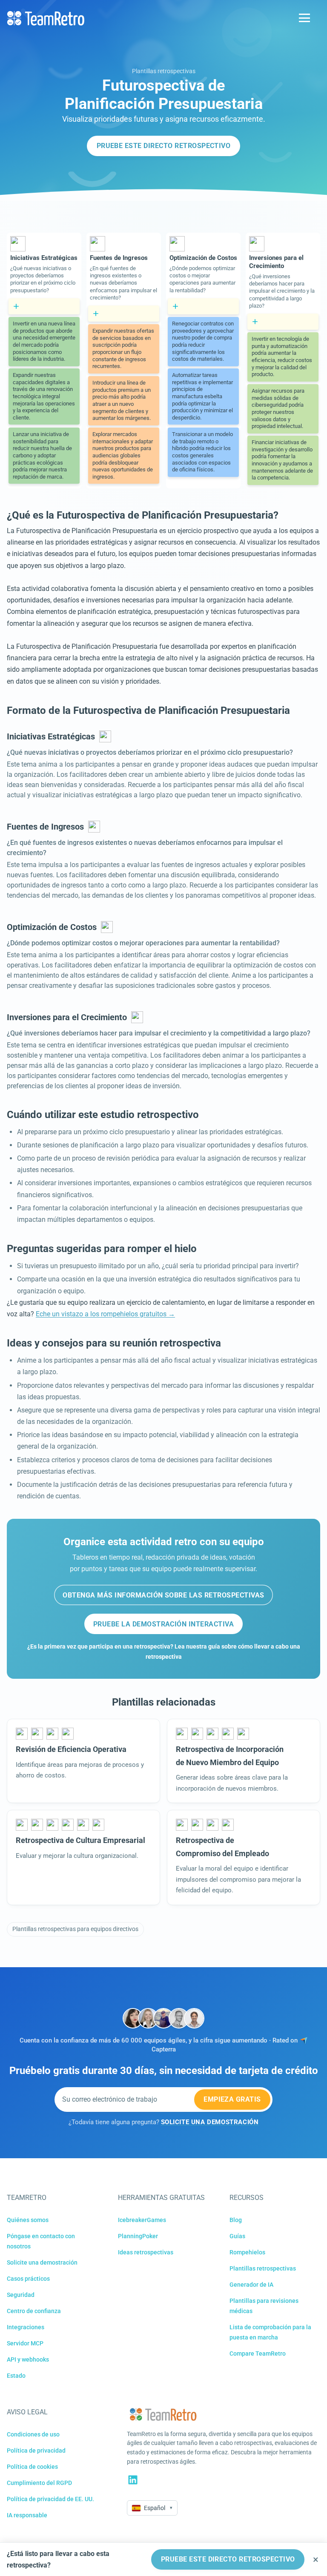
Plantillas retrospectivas (164, 71)
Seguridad (21, 2295)
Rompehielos (247, 2252)
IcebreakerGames (142, 2220)
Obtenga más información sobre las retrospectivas (163, 1595)
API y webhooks (28, 2359)
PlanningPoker (138, 2236)
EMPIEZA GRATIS (232, 2099)
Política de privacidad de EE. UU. (50, 2499)
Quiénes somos (28, 2220)
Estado (16, 2376)
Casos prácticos (28, 2279)
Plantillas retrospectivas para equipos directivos (75, 1929)
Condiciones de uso (33, 2434)
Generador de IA (251, 2285)
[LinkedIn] (133, 2480)
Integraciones (26, 2327)
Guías (237, 2236)
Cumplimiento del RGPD (39, 2483)
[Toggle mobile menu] (304, 18)
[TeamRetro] (46, 18)
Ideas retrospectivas (146, 2252)
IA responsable (27, 2515)
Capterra (164, 2050)
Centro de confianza (34, 2311)
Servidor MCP (25, 2343)
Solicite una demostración (42, 2262)
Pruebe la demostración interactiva (163, 1624)
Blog (236, 2220)
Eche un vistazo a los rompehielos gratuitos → (105, 1314)
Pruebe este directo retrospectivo (164, 146)
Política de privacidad (36, 2450)
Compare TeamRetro (258, 2353)
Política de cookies (32, 2467)
